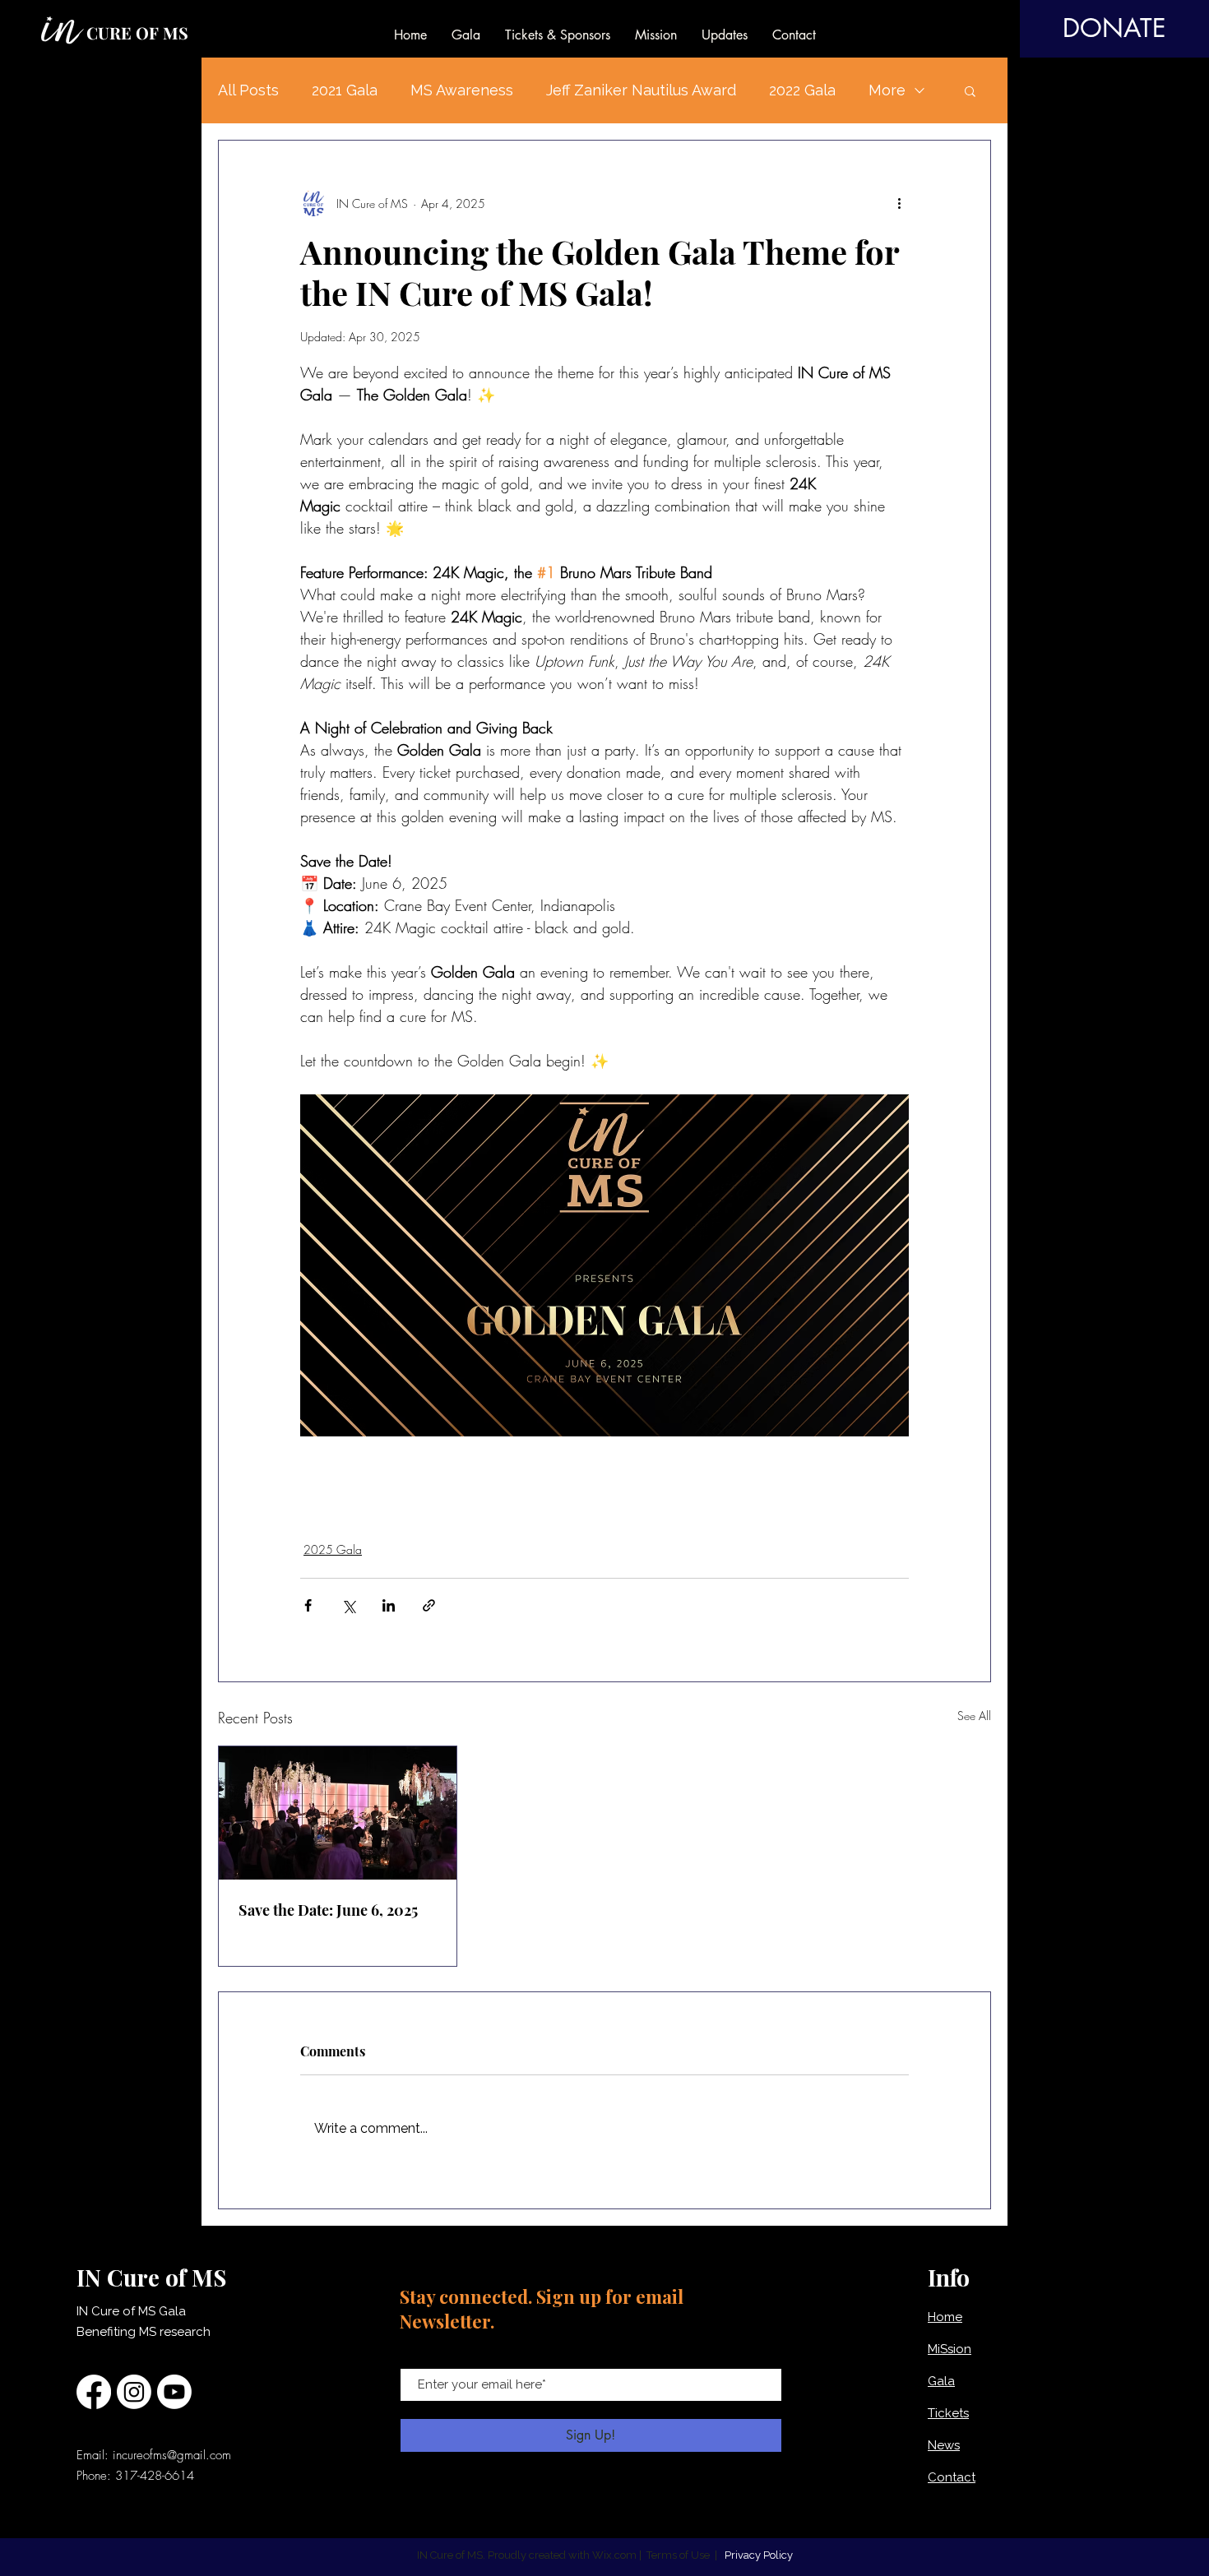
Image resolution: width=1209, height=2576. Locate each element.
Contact (952, 2477)
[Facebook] (94, 2392)
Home (945, 2317)
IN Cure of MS (418, 1482)
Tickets (948, 2413)
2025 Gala (333, 1549)
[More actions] (899, 203)
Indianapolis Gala (507, 1482)
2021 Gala (345, 90)
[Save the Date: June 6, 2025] (338, 1813)
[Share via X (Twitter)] (348, 1605)
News (944, 2445)
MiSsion (950, 2349)
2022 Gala (802, 90)
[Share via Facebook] (308, 1605)
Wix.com (614, 2555)
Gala (941, 2381)
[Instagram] (134, 2392)
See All (974, 1716)
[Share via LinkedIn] (389, 1605)
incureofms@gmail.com (172, 2455)
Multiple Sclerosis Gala (356, 1510)
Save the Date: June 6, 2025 (328, 1910)
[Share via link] (429, 1605)
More (887, 90)
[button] (970, 90)
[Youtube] (174, 2392)
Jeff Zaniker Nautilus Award (641, 90)
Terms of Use (678, 2555)
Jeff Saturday (792, 1482)
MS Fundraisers (336, 1482)
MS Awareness (462, 90)
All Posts (248, 90)
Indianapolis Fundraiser (616, 1482)
